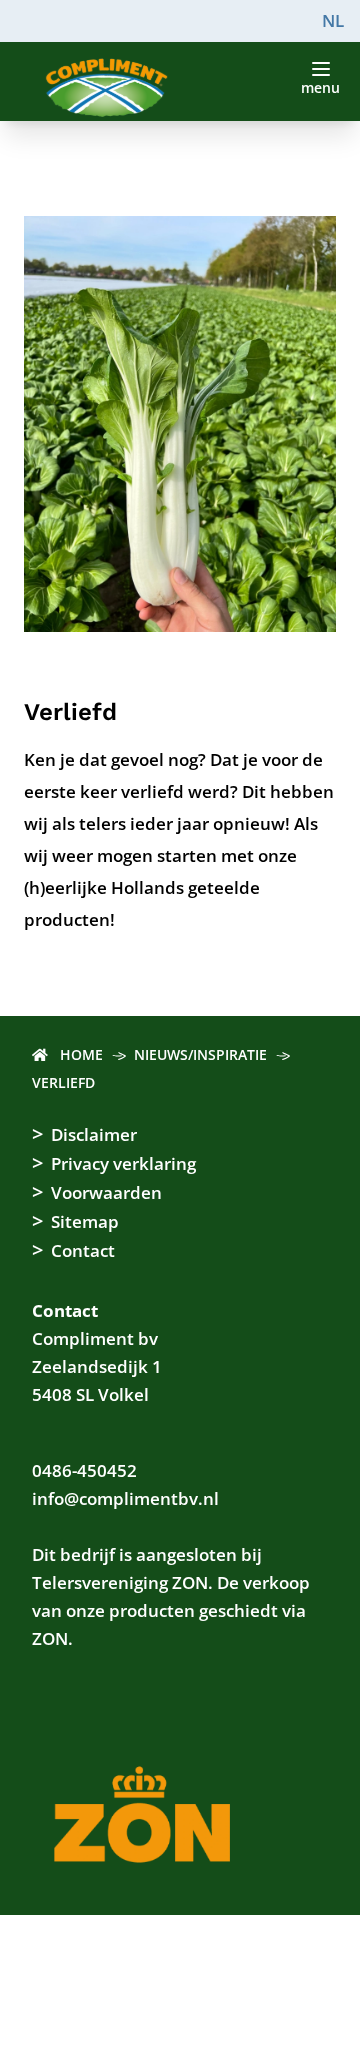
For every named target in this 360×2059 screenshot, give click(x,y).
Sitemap (85, 1221)
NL (333, 20)
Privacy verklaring (123, 1163)
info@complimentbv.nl (125, 1498)
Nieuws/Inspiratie (200, 1054)
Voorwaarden (106, 1192)
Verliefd (63, 1082)
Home (81, 1054)
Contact (83, 1250)
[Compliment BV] (180, 87)
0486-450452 (84, 1470)
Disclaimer (94, 1134)
